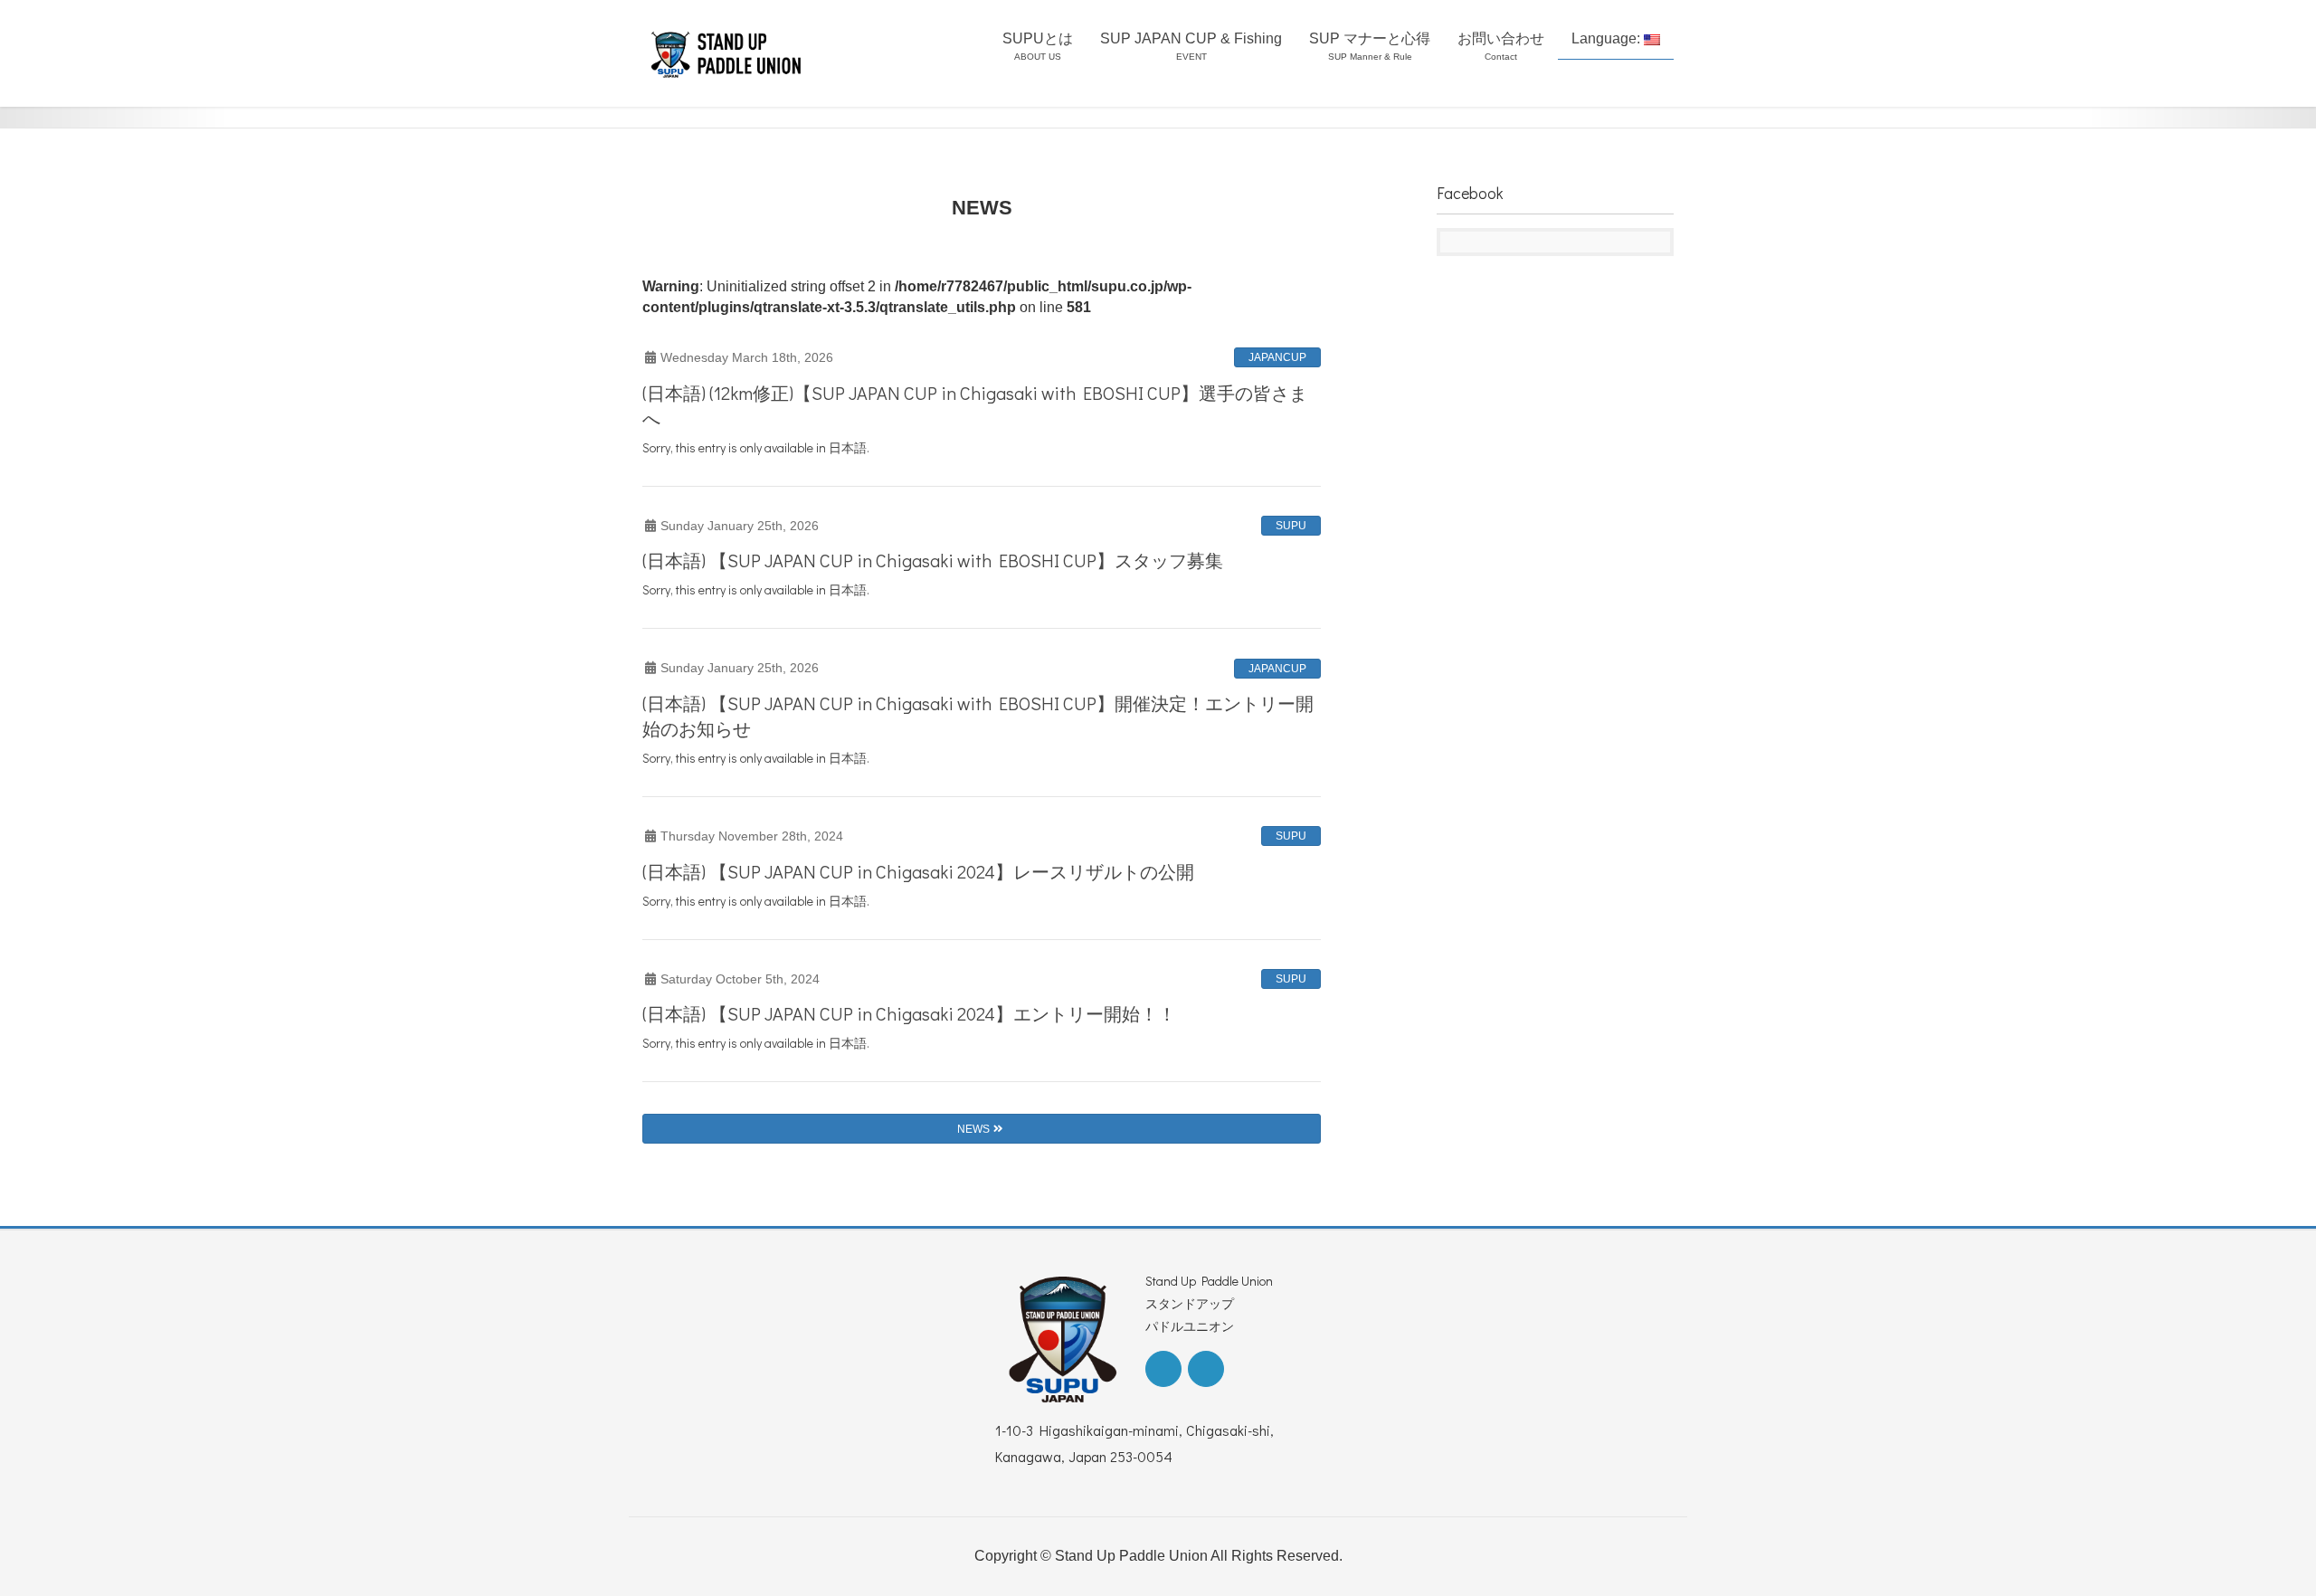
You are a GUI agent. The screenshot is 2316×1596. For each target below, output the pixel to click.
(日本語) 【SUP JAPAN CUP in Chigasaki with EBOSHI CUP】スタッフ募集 (933, 560)
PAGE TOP (2249, 1532)
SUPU (1291, 526)
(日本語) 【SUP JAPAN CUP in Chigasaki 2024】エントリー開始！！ (909, 1013)
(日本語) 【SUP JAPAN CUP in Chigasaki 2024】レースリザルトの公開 (918, 871)
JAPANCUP (1277, 357)
